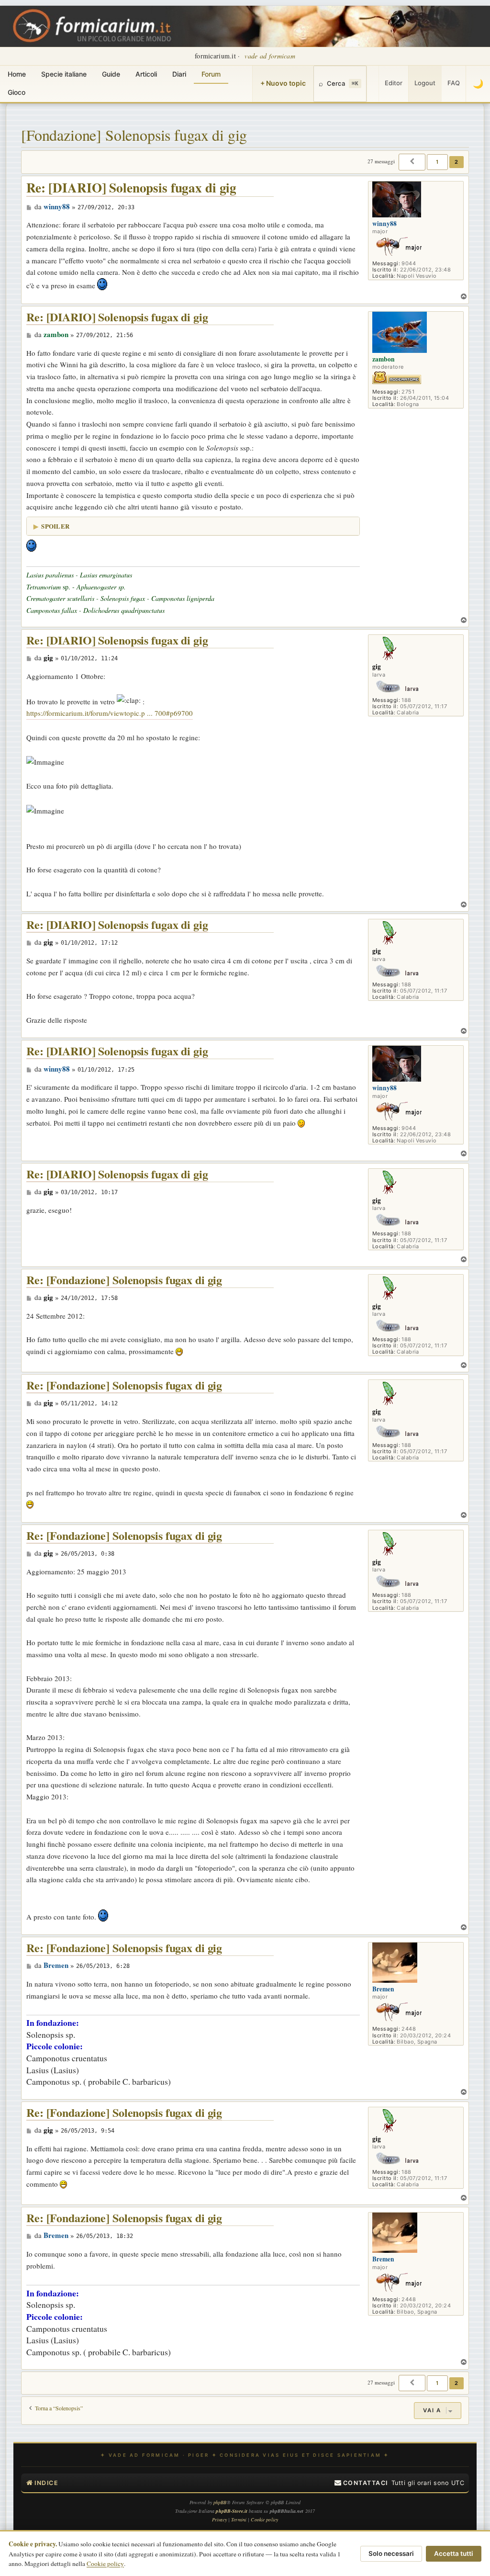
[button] (412, 162)
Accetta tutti (454, 2553)
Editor (394, 83)
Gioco (17, 92)
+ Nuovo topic (283, 83)
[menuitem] (361, 2483)
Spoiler (55, 526)
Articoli (146, 74)
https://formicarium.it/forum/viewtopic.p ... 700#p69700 (110, 713)
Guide (111, 74)
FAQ (454, 83)
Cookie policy (105, 2564)
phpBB (220, 2502)
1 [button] (437, 162)
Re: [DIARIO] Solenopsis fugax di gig (131, 188)
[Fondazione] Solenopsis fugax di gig (134, 135)
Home (17, 74)
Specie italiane (64, 74)
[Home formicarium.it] (245, 26)
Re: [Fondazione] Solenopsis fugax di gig (124, 1280)
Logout (425, 83)
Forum (211, 74)
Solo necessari (391, 2553)
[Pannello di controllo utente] (373, 84)
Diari (179, 74)
